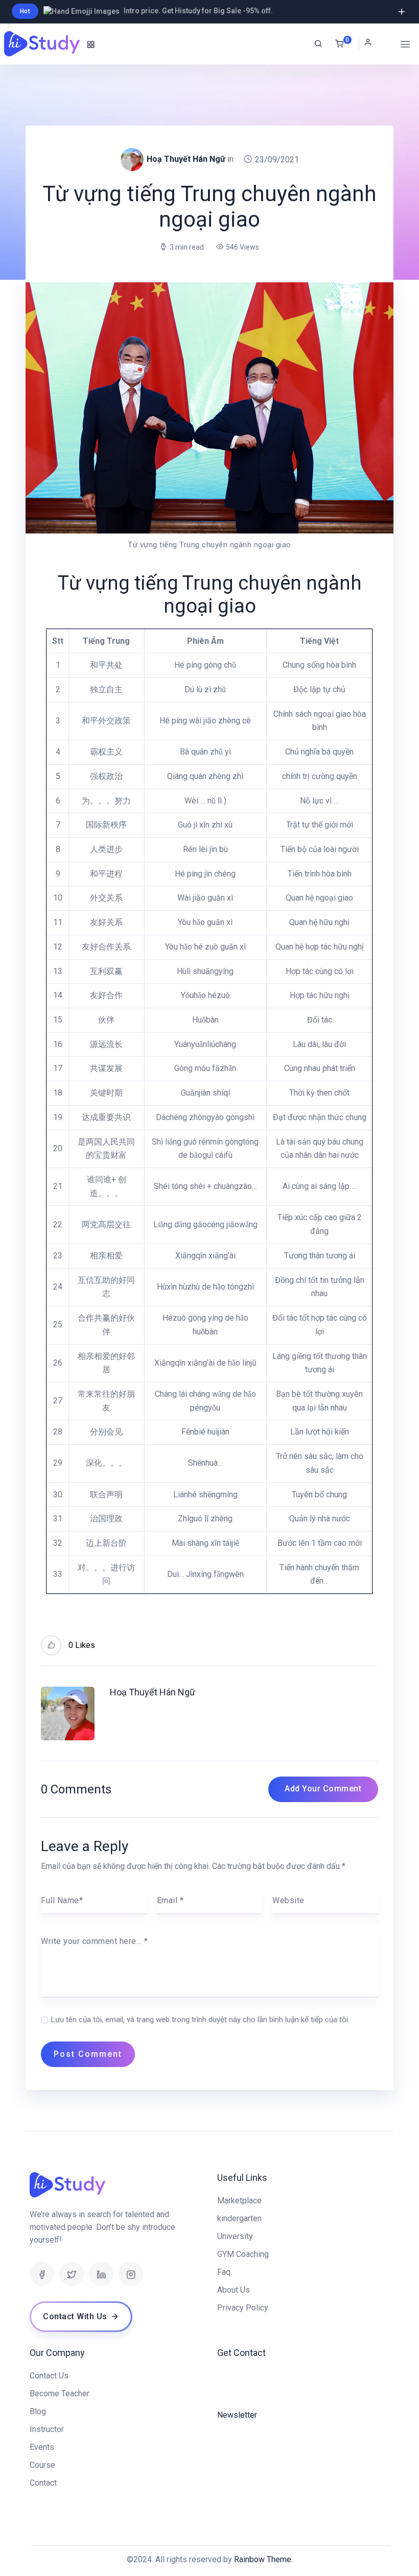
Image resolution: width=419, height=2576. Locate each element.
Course (42, 2465)
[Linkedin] (101, 2274)
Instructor (47, 2429)
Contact (43, 2483)
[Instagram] (131, 2274)
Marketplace (239, 2201)
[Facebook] (42, 2274)
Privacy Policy (243, 2308)
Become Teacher (60, 2393)
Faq (224, 2272)
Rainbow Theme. (263, 2559)
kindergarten (239, 2218)
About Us (234, 2290)
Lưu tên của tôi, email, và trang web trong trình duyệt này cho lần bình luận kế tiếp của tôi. (200, 2020)
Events (42, 2447)
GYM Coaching (243, 2254)
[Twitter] (72, 2274)
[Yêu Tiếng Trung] (43, 44)
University (235, 2236)
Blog (38, 2411)
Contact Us (49, 2376)
